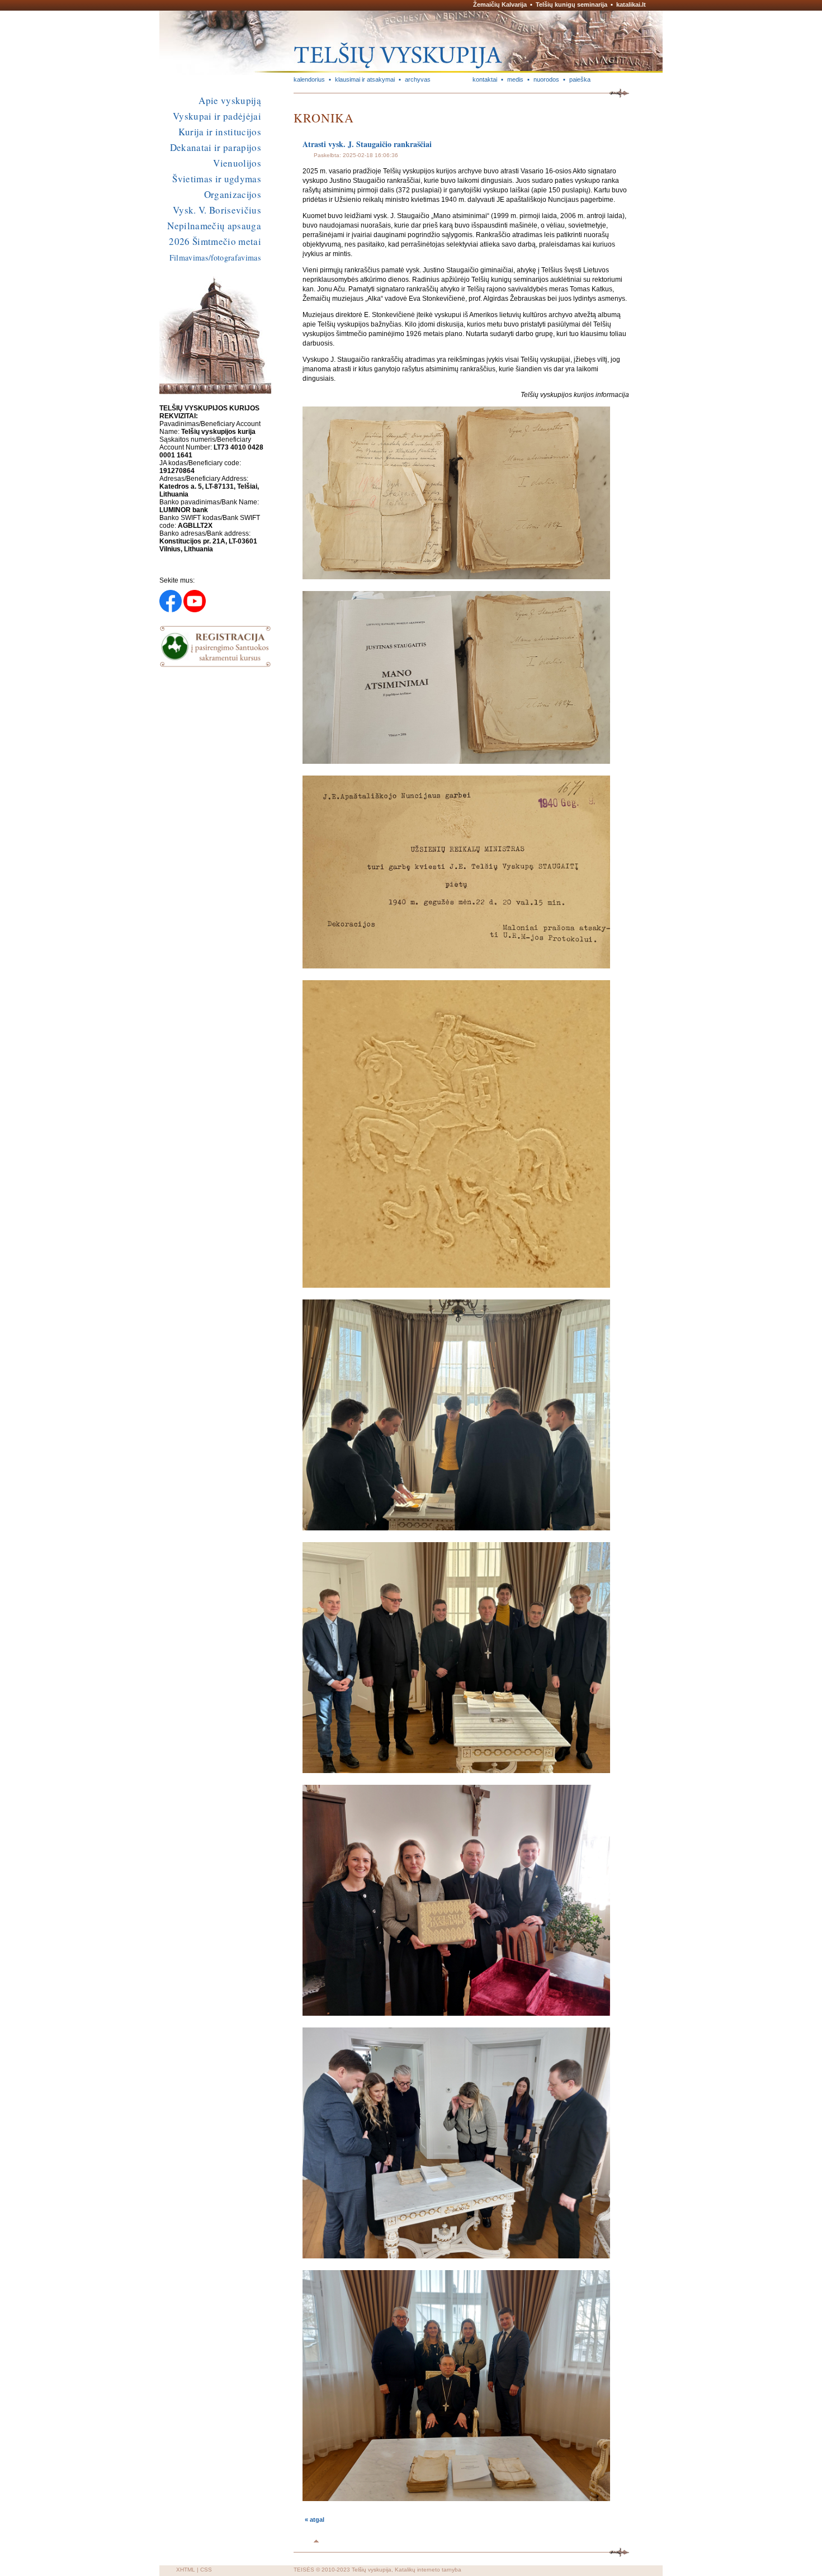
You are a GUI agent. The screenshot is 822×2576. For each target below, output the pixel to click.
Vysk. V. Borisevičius (217, 210)
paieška (580, 79)
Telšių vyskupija (372, 2570)
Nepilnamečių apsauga (214, 226)
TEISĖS (304, 2570)
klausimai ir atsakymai (365, 79)
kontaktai (485, 79)
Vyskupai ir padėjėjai (217, 116)
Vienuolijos (237, 163)
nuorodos (546, 79)
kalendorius (309, 79)
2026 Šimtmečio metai (215, 241)
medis (515, 79)
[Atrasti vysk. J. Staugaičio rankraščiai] (456, 577)
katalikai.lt (631, 4)
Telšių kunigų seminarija (571, 4)
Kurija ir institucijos (220, 132)
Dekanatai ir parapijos (216, 147)
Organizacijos (233, 194)
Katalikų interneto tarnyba (428, 2570)
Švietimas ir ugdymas (217, 179)
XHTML (186, 2570)
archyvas (418, 79)
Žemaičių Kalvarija (500, 4)
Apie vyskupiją (230, 100)
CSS (206, 2570)
